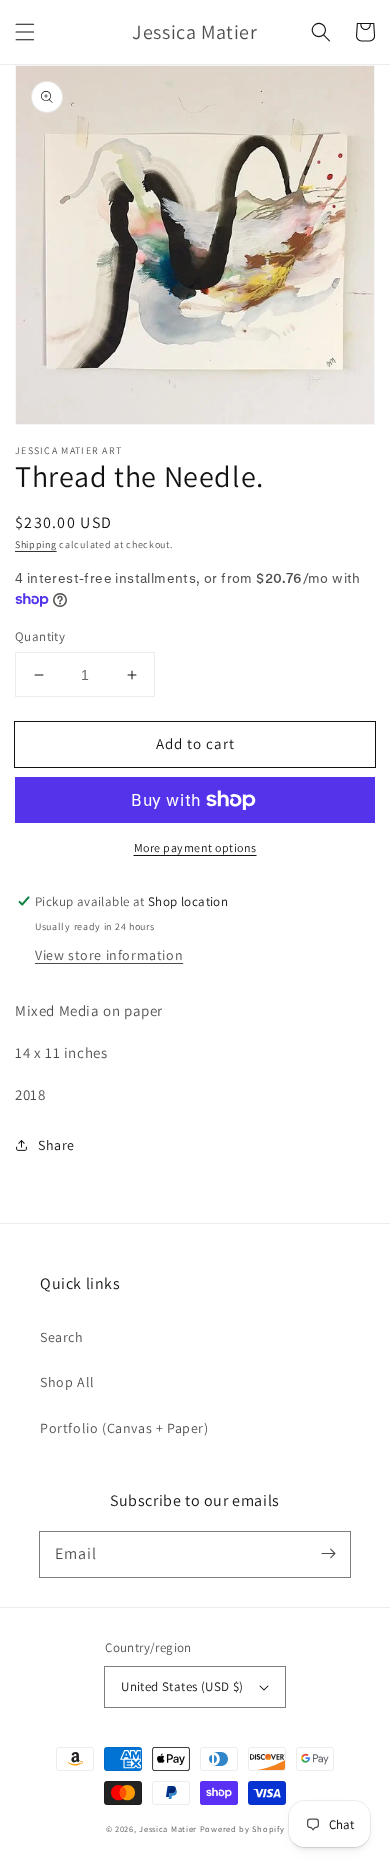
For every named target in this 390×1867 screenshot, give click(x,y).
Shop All (67, 1382)
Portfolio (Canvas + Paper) (124, 1428)
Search (62, 1337)
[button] (25, 32)
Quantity (40, 636)
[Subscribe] (328, 1554)
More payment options (195, 847)
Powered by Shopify (242, 1828)
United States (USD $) (182, 1686)
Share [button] (56, 1145)
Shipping (36, 544)
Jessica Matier (168, 1828)
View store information (109, 955)
